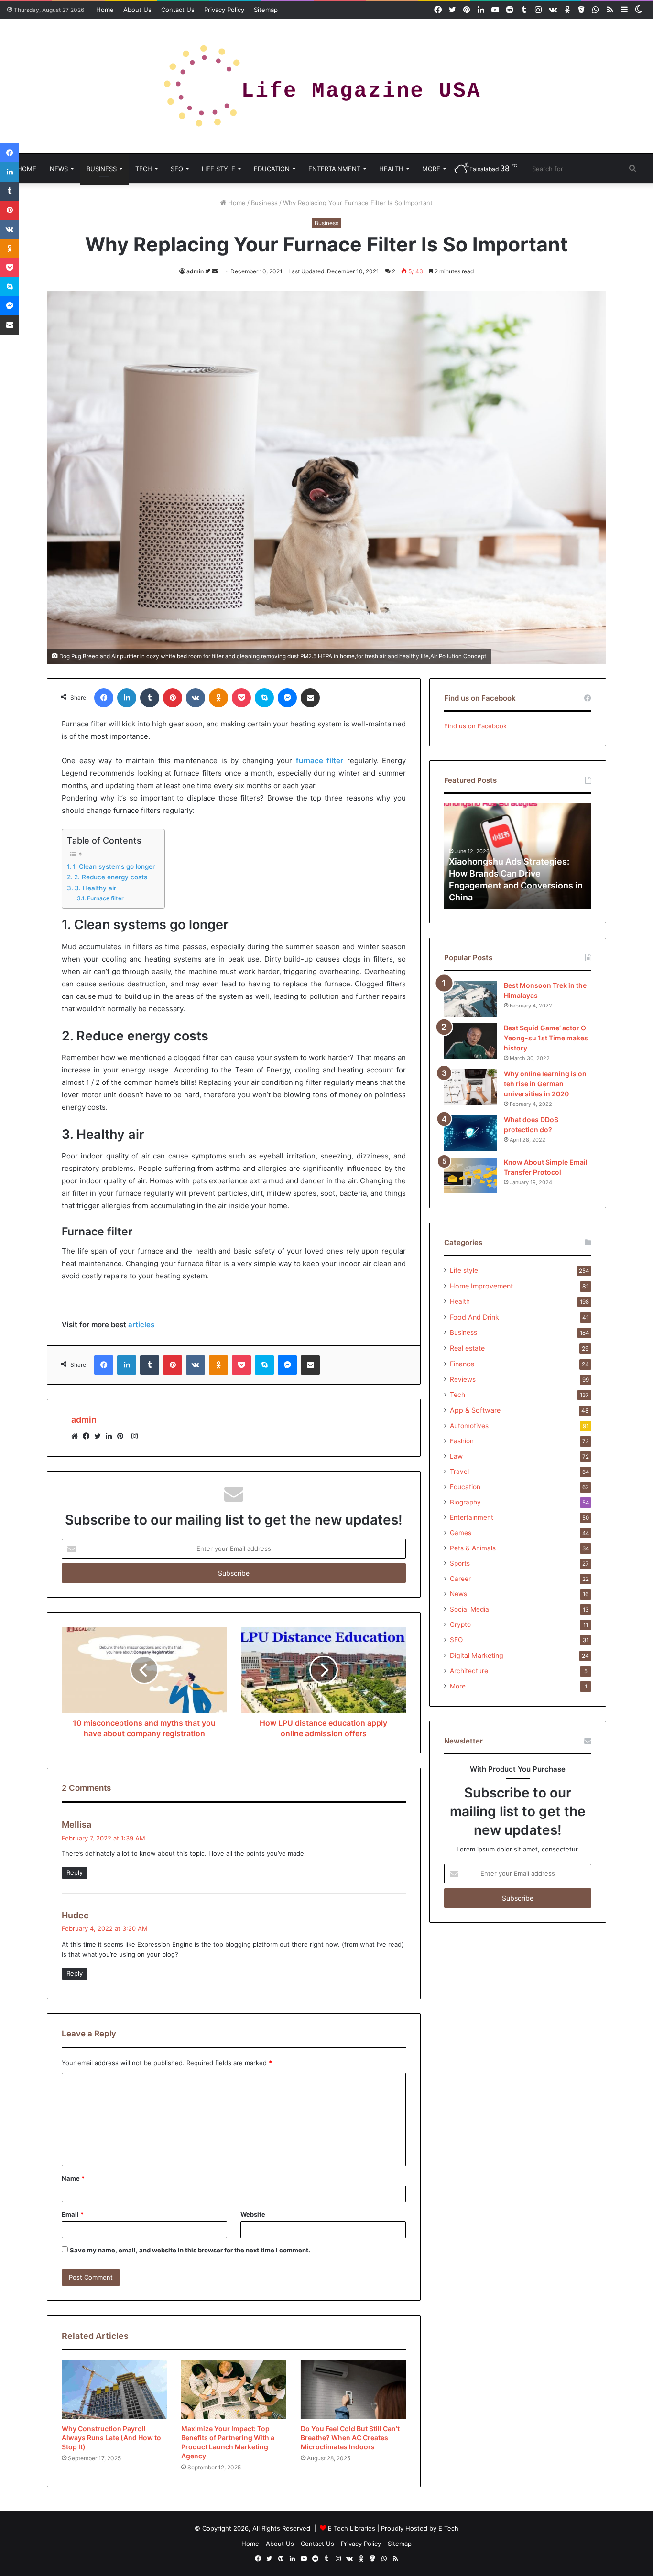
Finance (462, 1364)
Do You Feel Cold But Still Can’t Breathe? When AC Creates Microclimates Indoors (350, 2438)
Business (102, 169)
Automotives (469, 1426)
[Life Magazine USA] (326, 86)
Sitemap (266, 10)
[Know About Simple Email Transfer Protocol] (470, 1175)
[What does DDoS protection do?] (470, 1133)
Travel (459, 1472)
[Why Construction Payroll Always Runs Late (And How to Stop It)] (114, 2390)
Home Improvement (481, 1286)
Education (272, 169)
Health (391, 169)
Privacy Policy (224, 10)
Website (253, 2214)
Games (461, 1533)
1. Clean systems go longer (114, 866)
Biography (465, 1502)
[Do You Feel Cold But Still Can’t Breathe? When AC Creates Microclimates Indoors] (353, 2390)
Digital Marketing (477, 1655)
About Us (137, 10)
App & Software (475, 1410)
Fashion (462, 1441)
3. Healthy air (95, 888)
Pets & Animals (473, 1548)
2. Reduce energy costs (111, 877)
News (59, 169)
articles (141, 1325)
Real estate (467, 1348)
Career (460, 1579)
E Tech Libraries (352, 2528)
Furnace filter (105, 898)
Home (105, 10)
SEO (177, 169)
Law (456, 1456)
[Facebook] (88, 1436)
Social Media (469, 1609)
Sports (460, 1563)
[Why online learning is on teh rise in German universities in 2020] (470, 1087)
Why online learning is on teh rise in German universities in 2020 (545, 1084)
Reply (75, 1872)
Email (73, 2214)
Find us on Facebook (475, 726)
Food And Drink (474, 1317)
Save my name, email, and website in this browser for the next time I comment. (190, 2250)
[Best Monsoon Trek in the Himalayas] (470, 999)
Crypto (460, 1624)
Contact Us (178, 10)
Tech (144, 169)
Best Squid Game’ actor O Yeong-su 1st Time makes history (546, 1038)
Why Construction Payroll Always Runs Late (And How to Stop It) (111, 2438)
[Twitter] (100, 1436)
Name (73, 2178)
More (431, 169)
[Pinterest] (123, 1436)
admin (195, 271)
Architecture (469, 1671)
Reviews (463, 1379)
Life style (218, 169)
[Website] (77, 1436)
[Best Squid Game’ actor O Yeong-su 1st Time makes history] (470, 1041)
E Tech (448, 2528)
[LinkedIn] (111, 1436)
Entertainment (334, 169)
